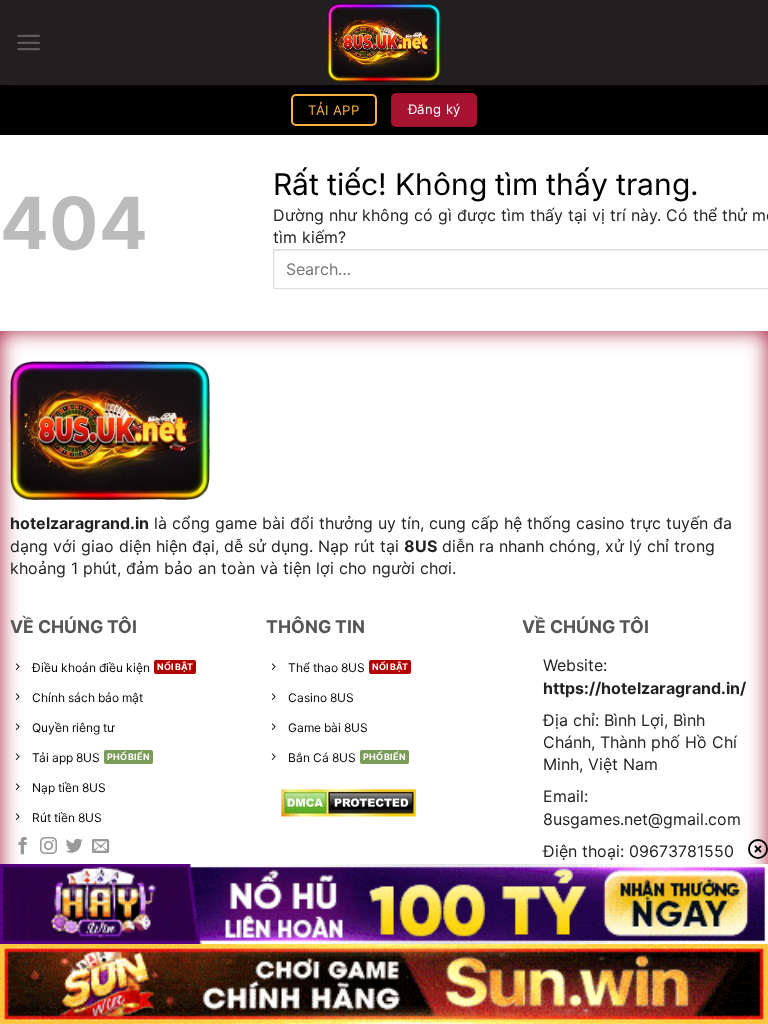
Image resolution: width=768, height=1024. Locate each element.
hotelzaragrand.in (79, 523)
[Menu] (28, 42)
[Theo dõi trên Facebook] (22, 847)
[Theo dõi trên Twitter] (74, 847)
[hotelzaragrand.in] (384, 42)
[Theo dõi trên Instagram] (48, 847)
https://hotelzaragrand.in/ (644, 688)
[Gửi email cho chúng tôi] (100, 847)
